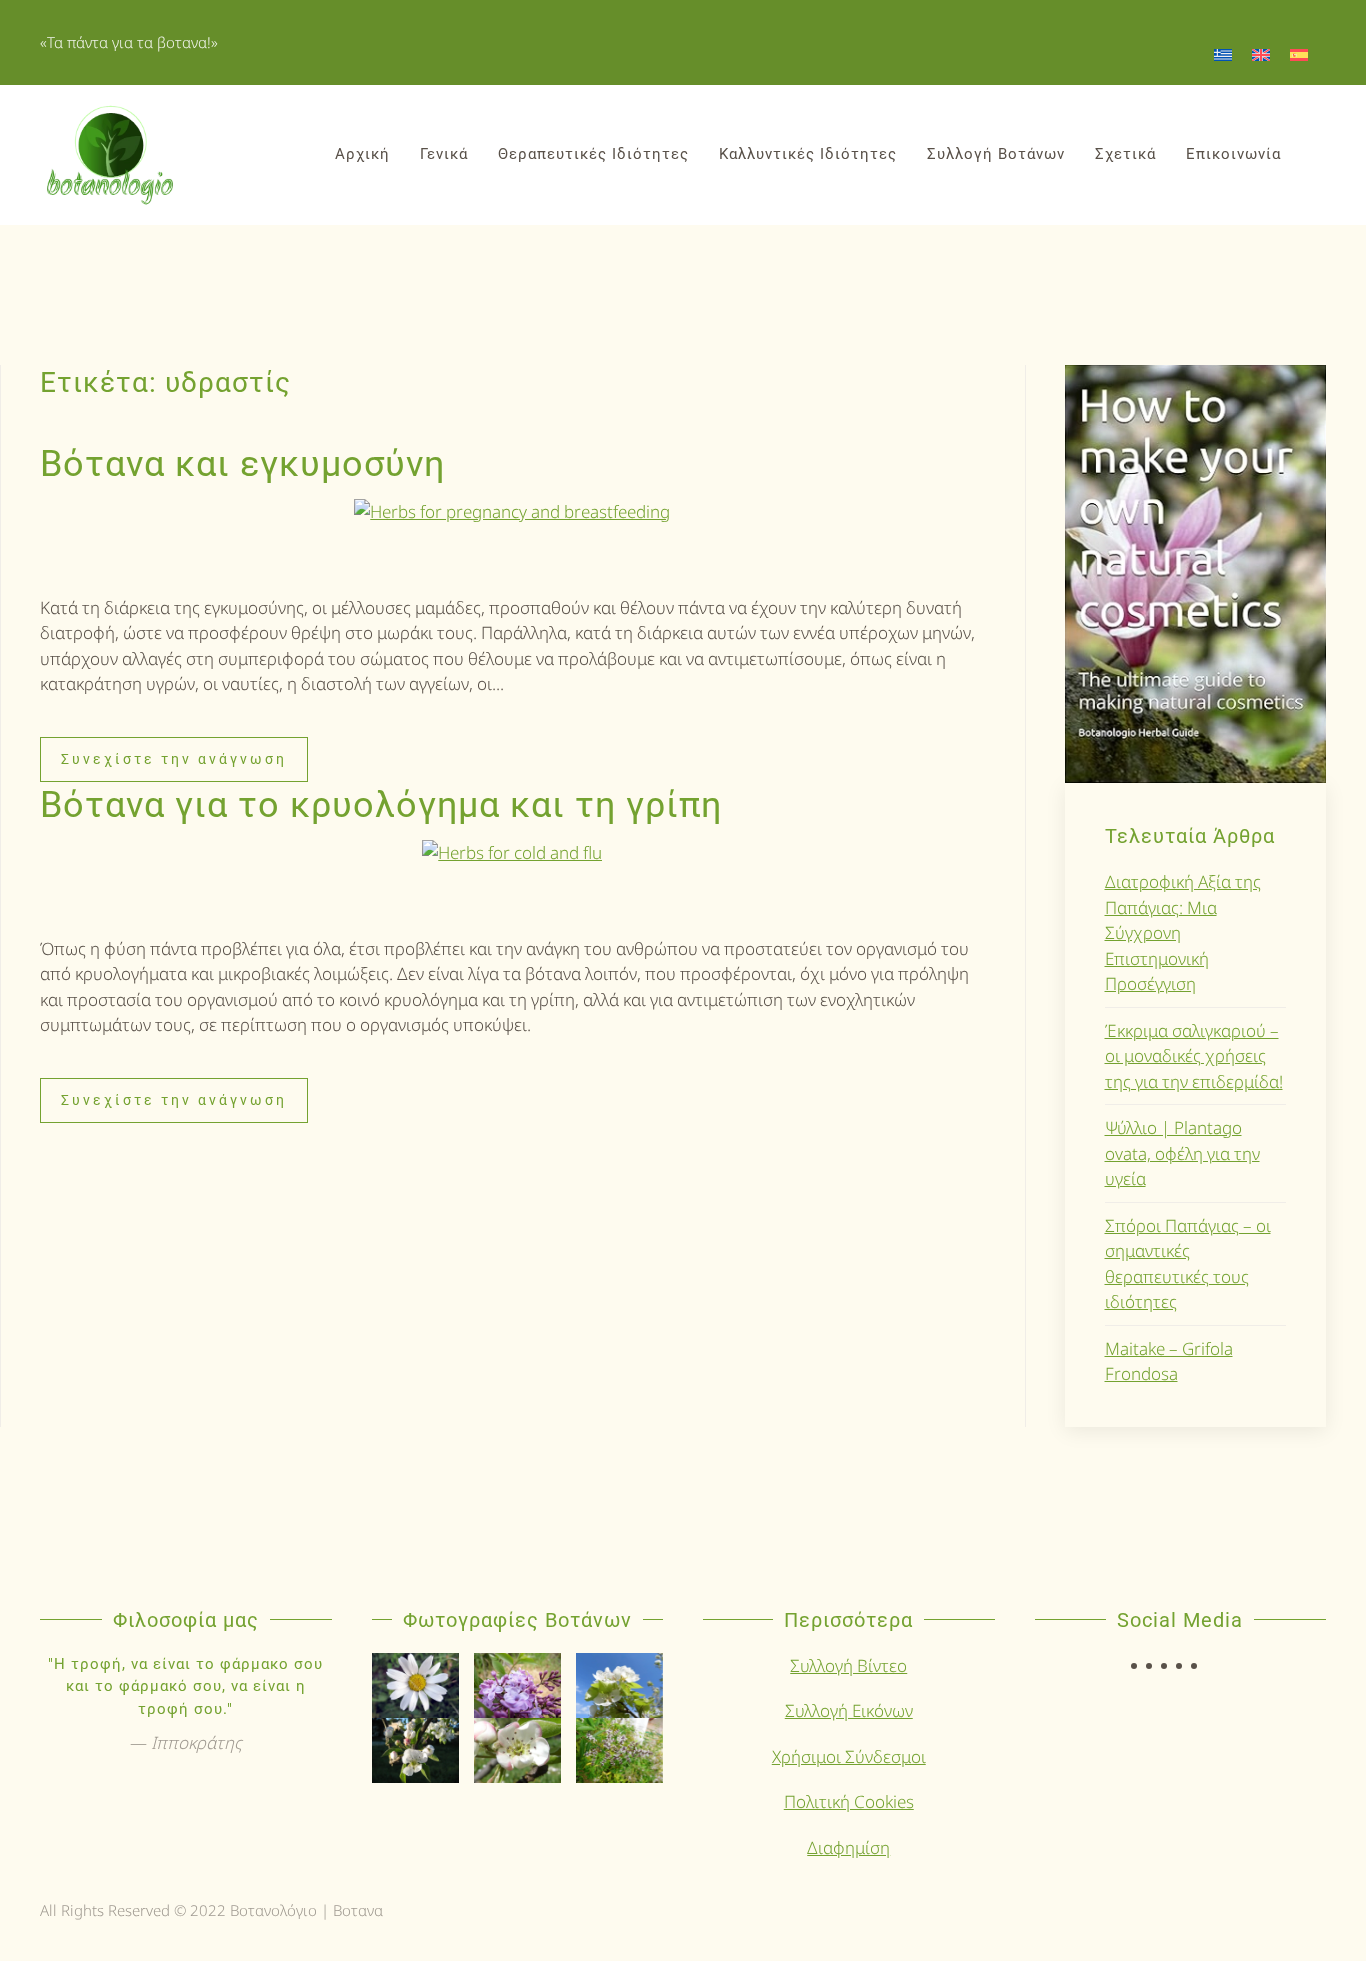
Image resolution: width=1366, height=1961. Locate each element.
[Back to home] (110, 155)
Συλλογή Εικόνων (849, 1710)
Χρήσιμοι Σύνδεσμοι (849, 1756)
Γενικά (444, 154)
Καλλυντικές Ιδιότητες (808, 154)
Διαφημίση (848, 1847)
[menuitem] (1223, 54)
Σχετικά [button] (1125, 154)
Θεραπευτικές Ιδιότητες (593, 154)
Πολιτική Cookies (849, 1801)
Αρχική (362, 154)
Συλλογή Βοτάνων (996, 154)
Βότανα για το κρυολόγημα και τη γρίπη (381, 805)
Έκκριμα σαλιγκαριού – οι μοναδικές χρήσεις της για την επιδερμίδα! (1194, 1056)
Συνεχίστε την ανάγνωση (174, 759)
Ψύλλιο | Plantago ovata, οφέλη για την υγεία (1182, 1153)
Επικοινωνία (1233, 154)
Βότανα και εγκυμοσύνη (242, 464)
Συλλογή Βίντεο (848, 1665)
